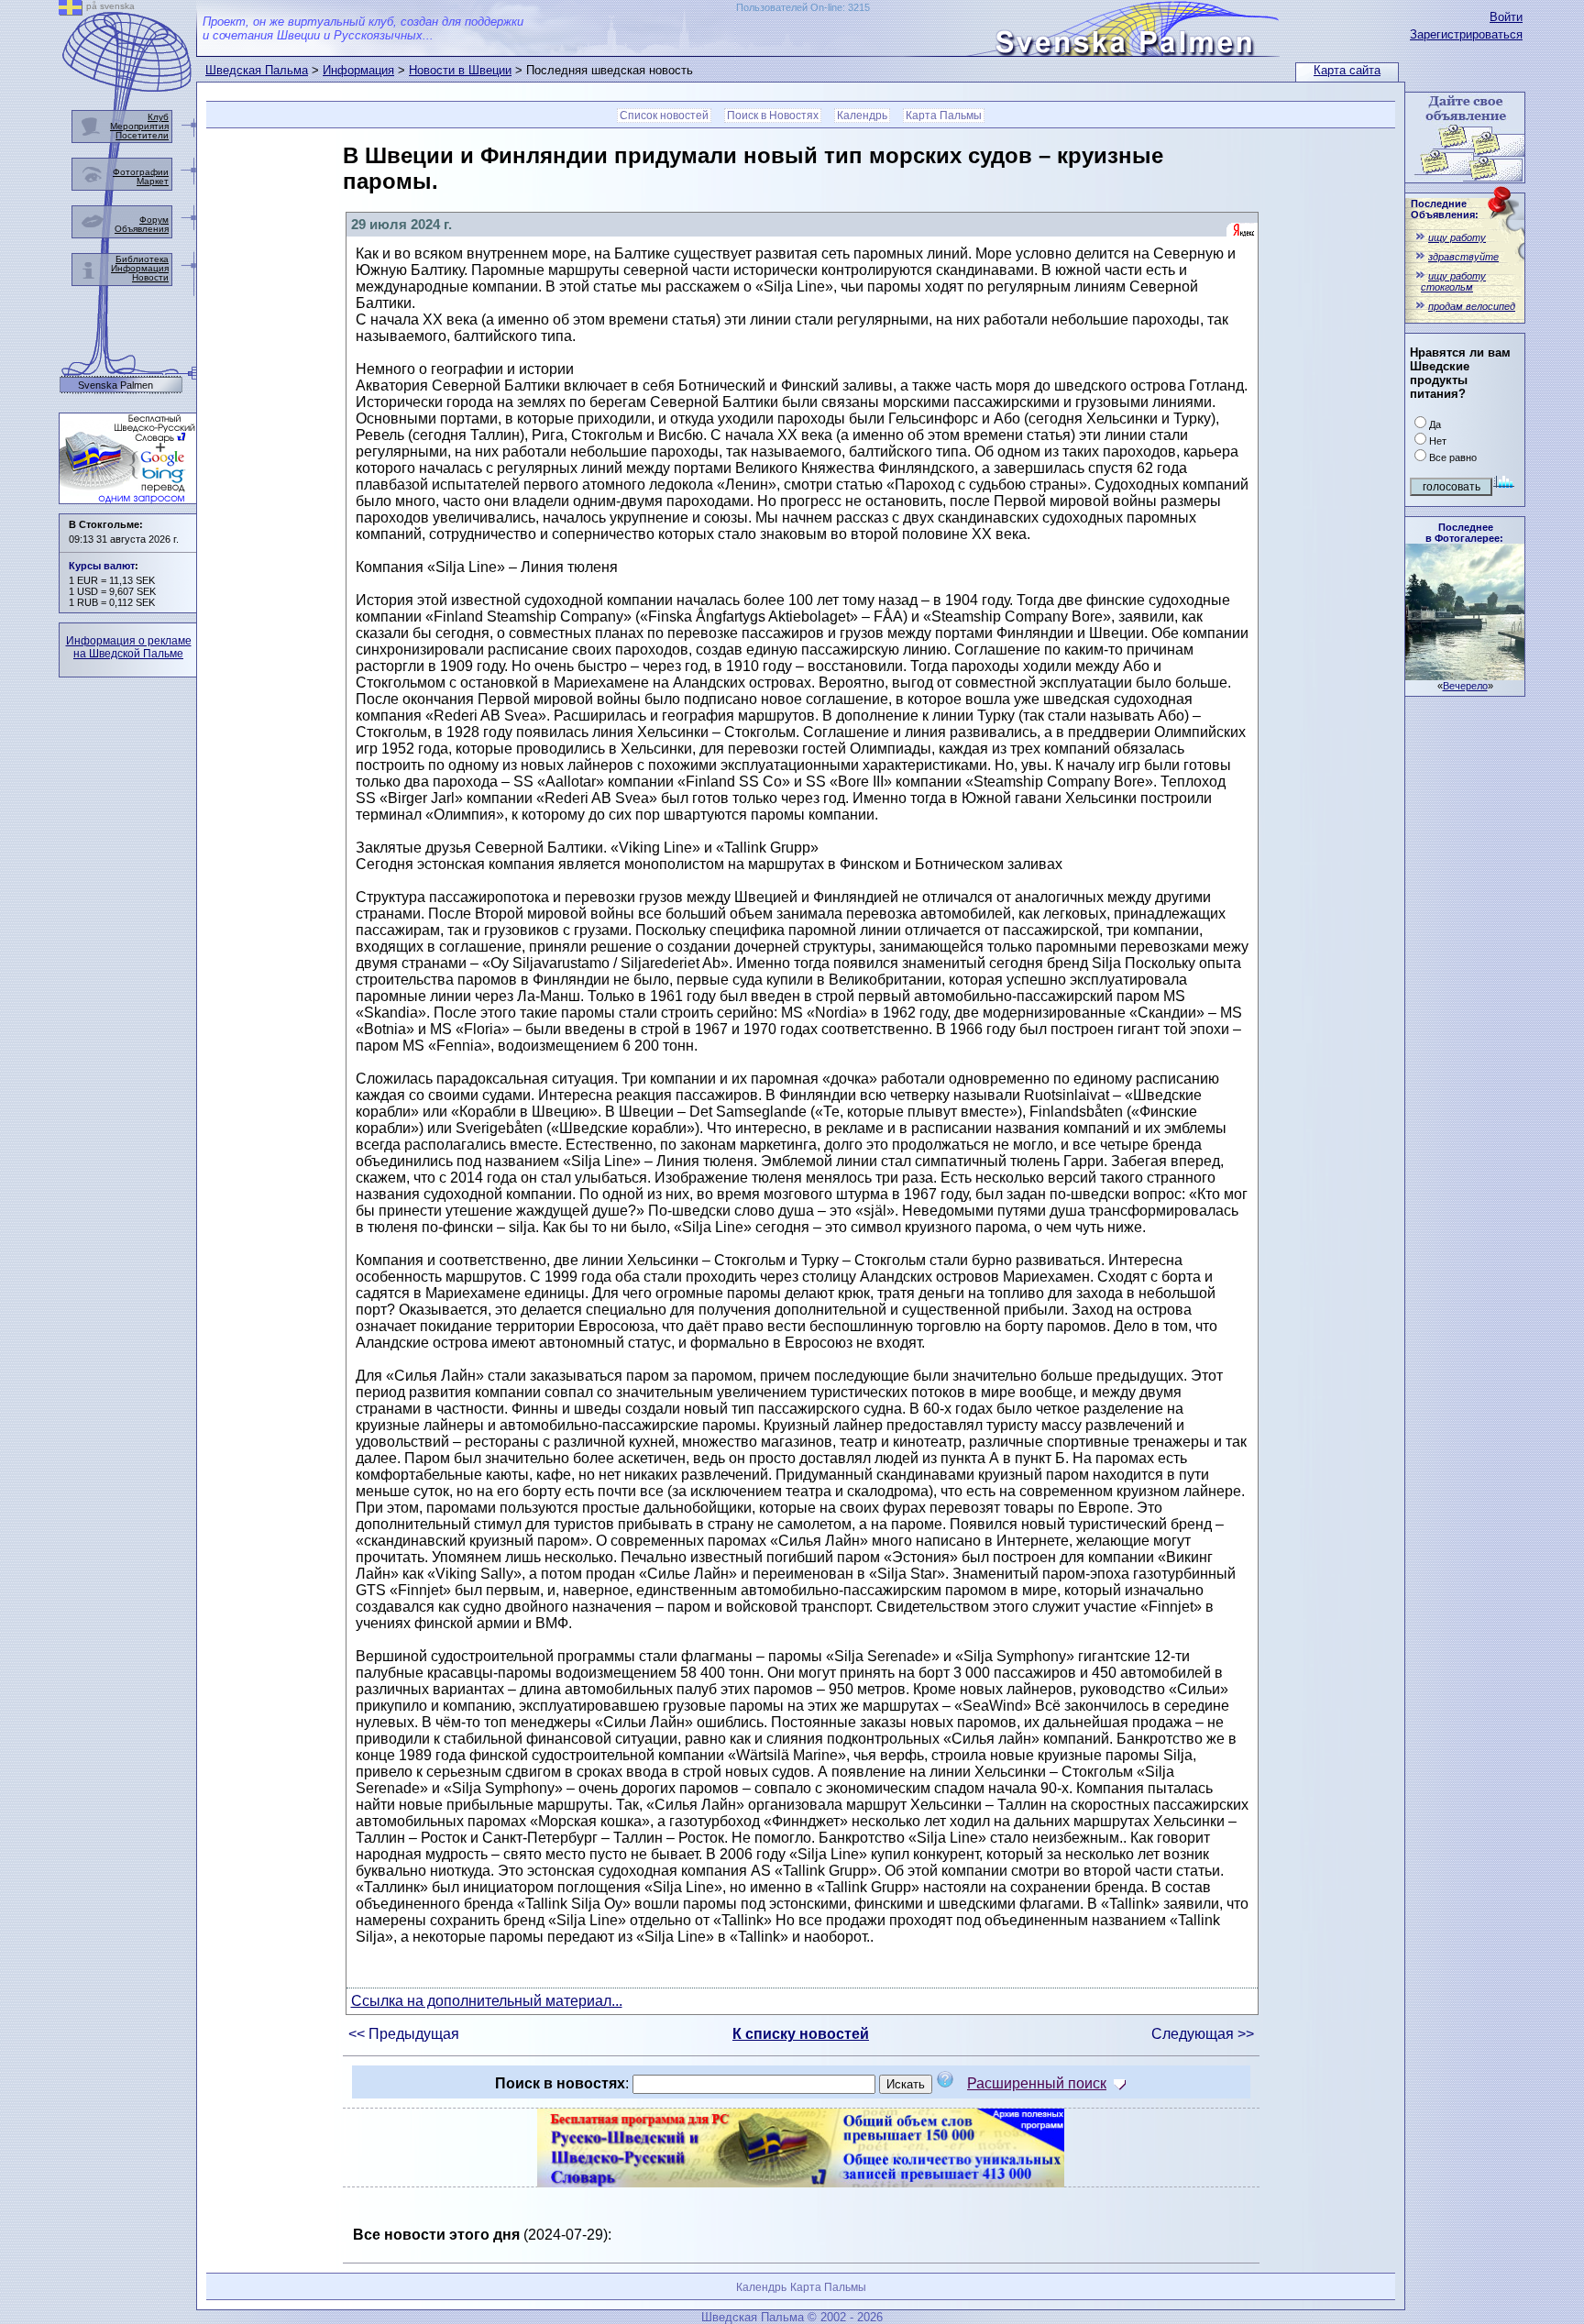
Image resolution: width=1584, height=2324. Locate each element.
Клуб (158, 117)
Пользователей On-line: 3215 (803, 7)
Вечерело (1465, 686)
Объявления (142, 229)
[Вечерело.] (1465, 675)
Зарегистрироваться (1466, 34)
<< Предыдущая (404, 2034)
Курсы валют (102, 566)
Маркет (153, 181)
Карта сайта (1347, 70)
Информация (358, 70)
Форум (154, 220)
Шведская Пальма (257, 70)
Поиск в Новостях (773, 116)
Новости (150, 277)
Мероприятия (139, 126)
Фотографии (141, 172)
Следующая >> (1203, 2034)
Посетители (142, 135)
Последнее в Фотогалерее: (1464, 533)
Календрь (862, 116)
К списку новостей (801, 2034)
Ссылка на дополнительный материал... (487, 2001)
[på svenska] (71, 11)
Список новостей (664, 116)
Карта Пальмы (944, 116)
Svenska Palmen (115, 385)
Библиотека (142, 259)
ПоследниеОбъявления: (1445, 209)
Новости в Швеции (460, 70)
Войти (1506, 17)
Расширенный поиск (1037, 2083)
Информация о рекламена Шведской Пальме (129, 647)
